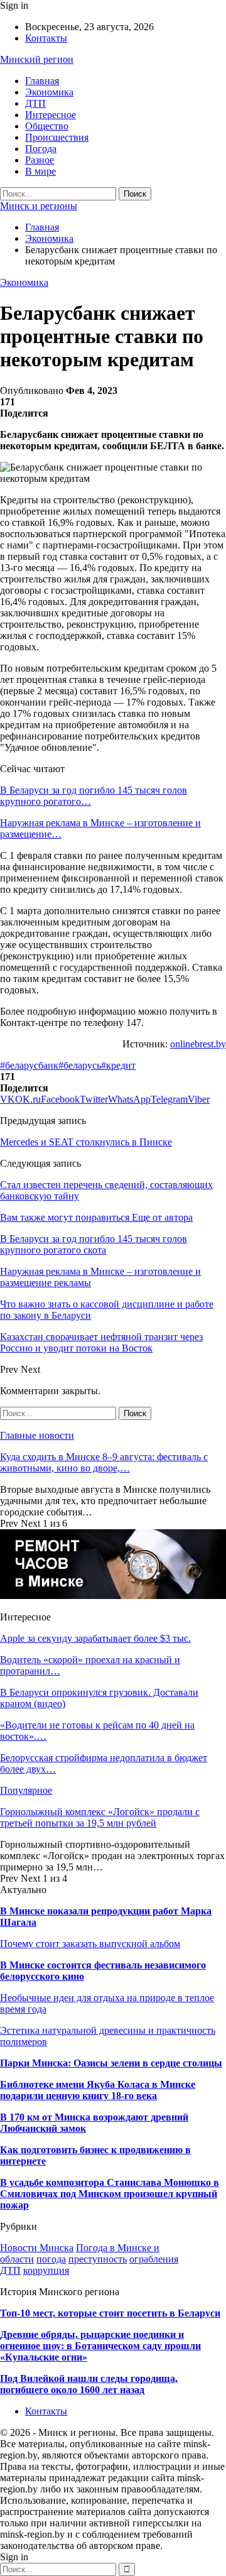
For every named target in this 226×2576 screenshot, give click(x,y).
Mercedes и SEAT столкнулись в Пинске (86, 1142)
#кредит (118, 1065)
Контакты (46, 38)
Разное (40, 160)
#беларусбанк (29, 1065)
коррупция (46, 2270)
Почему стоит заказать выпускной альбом (90, 1944)
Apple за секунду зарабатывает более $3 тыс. (95, 1638)
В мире (40, 171)
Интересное (51, 115)
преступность (98, 2259)
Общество (47, 126)
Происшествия (57, 137)
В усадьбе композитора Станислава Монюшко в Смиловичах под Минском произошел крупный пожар (110, 2194)
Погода (41, 149)
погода (51, 2259)
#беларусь (80, 1065)
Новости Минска (37, 2248)
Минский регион (37, 59)
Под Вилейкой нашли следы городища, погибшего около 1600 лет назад (89, 2384)
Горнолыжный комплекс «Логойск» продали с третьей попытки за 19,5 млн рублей (100, 1817)
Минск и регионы (39, 206)
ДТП (35, 103)
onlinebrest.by (198, 1044)
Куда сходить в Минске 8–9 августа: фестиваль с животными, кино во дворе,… (104, 1462)
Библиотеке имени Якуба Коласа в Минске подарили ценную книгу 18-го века (98, 2090)
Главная (42, 81)
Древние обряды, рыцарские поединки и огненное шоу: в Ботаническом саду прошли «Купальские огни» (100, 2346)
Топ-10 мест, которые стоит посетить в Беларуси (110, 2313)
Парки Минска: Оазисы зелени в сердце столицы (111, 2063)
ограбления (154, 2259)
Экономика (49, 92)
